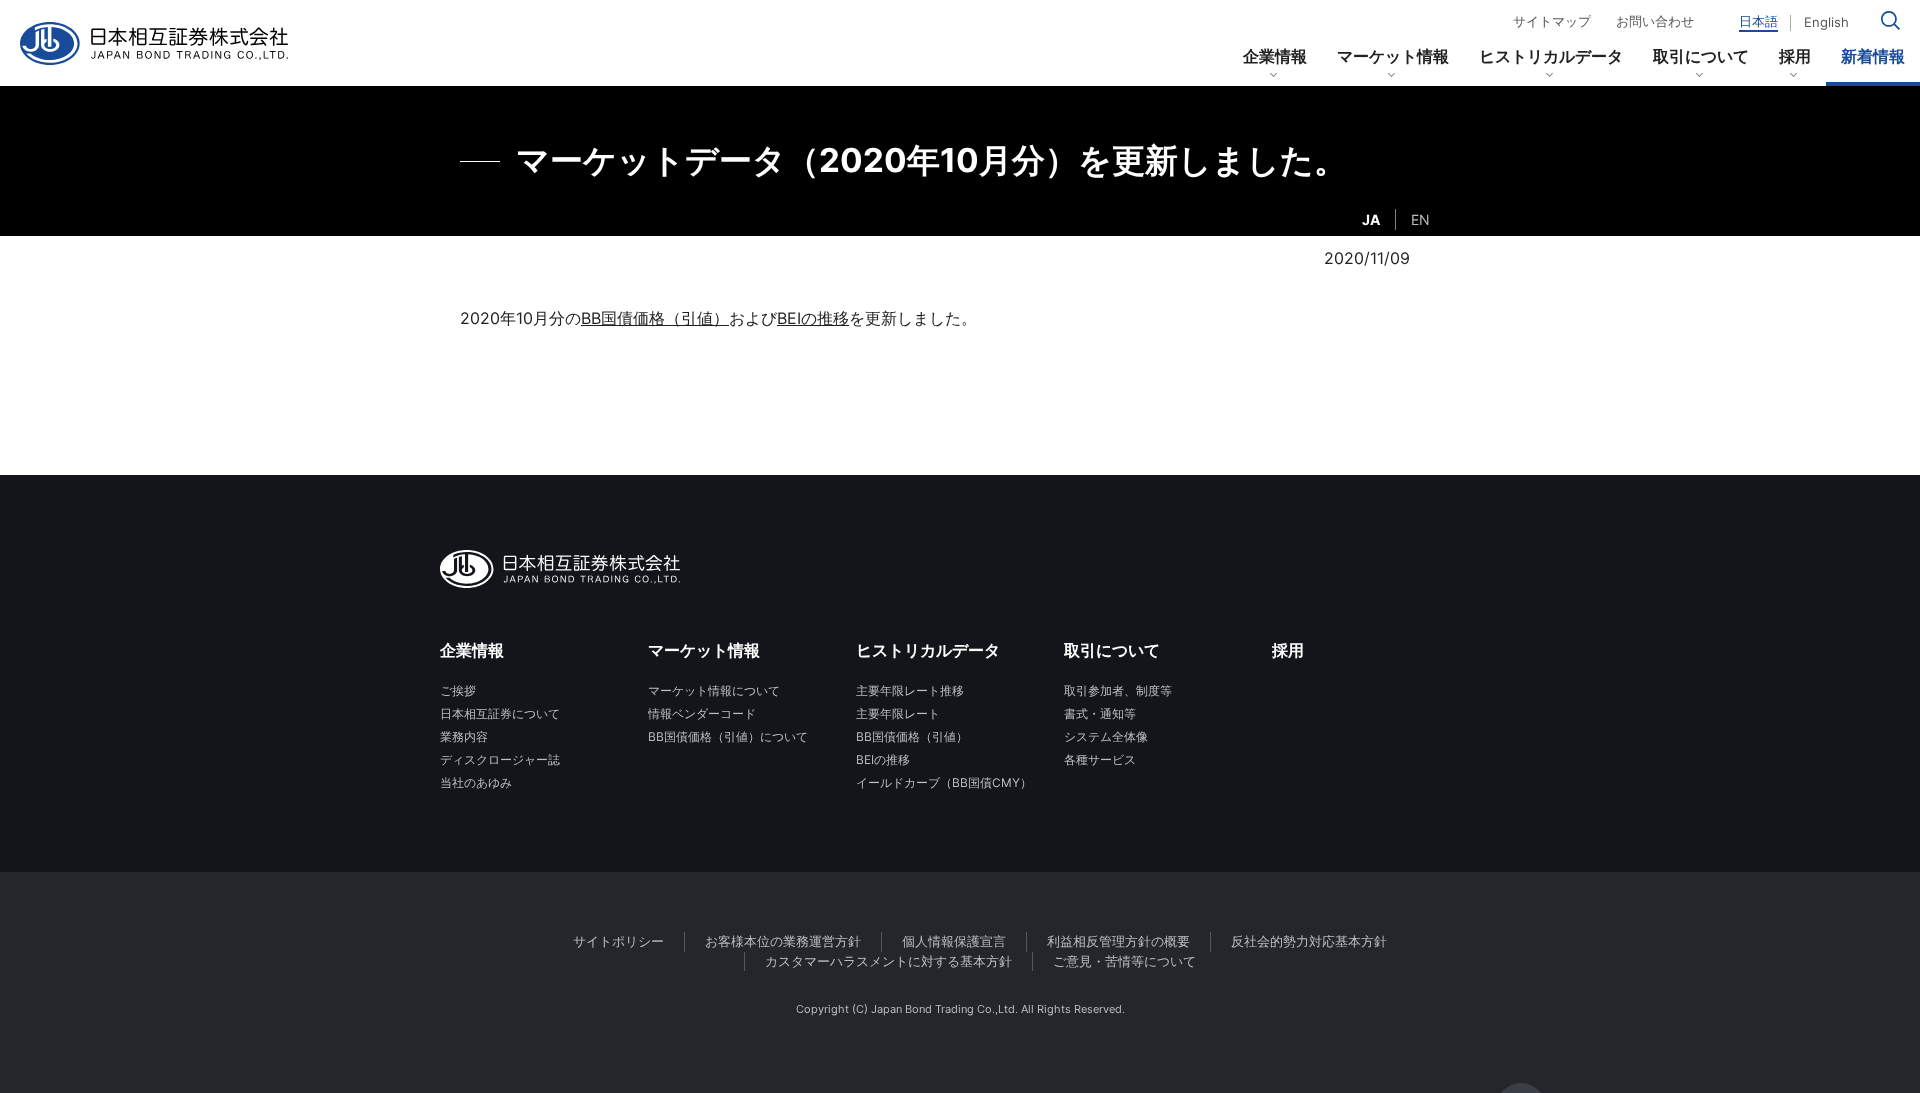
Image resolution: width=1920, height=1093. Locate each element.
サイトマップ (1552, 21)
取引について (1701, 56)
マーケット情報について (714, 690)
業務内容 (464, 736)
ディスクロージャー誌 (500, 759)
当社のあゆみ (476, 782)
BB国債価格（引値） (655, 318)
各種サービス (1100, 759)
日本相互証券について (500, 713)
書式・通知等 (1100, 713)
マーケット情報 (1393, 56)
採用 (1795, 56)
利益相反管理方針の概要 (1118, 941)
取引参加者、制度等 (1118, 690)
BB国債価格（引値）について (728, 736)
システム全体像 (1106, 736)
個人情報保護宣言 (954, 941)
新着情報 (1873, 56)
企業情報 (1275, 56)
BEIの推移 (813, 318)
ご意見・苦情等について (1124, 961)
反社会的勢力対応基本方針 (1309, 941)
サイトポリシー (618, 941)
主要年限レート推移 (910, 690)
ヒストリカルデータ (1551, 56)
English (1826, 22)
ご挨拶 (458, 690)
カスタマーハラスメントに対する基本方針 (888, 961)
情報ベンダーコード (702, 713)
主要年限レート (898, 713)
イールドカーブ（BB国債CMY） (944, 782)
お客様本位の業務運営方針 (783, 941)
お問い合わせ (1655, 21)
